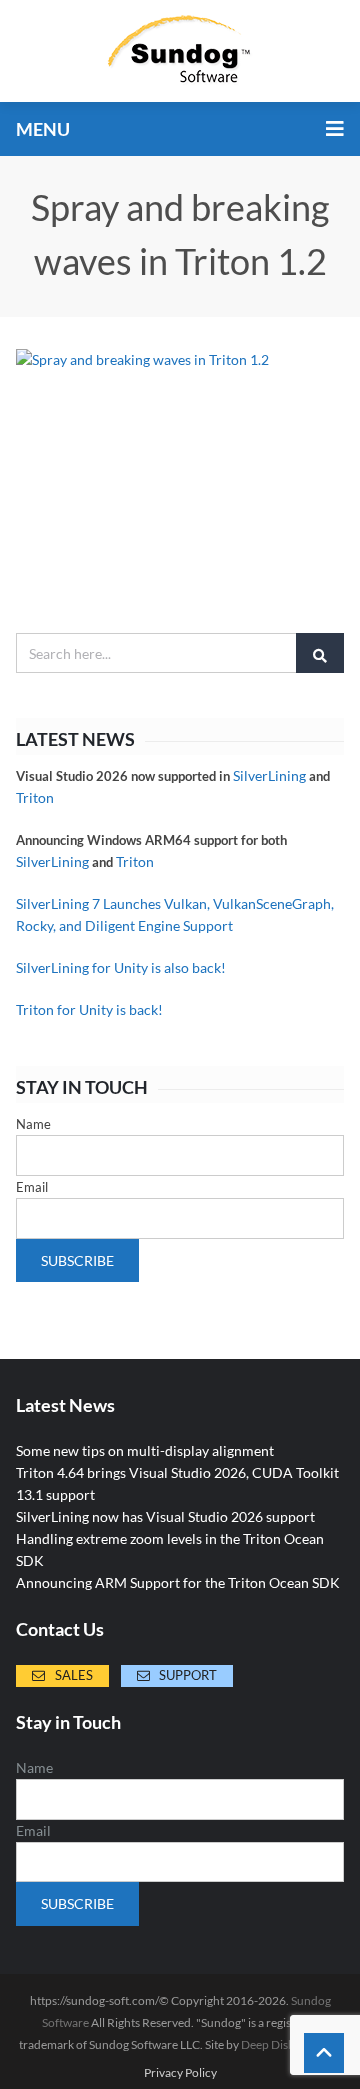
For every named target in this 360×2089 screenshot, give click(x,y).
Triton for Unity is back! (89, 1009)
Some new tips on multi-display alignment (145, 1450)
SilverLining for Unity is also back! (121, 967)
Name (33, 1124)
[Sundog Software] (180, 51)
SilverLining (269, 775)
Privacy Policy (180, 2073)
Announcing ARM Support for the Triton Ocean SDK (178, 1582)
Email (32, 1187)
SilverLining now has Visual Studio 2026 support (165, 1516)
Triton (35, 797)
